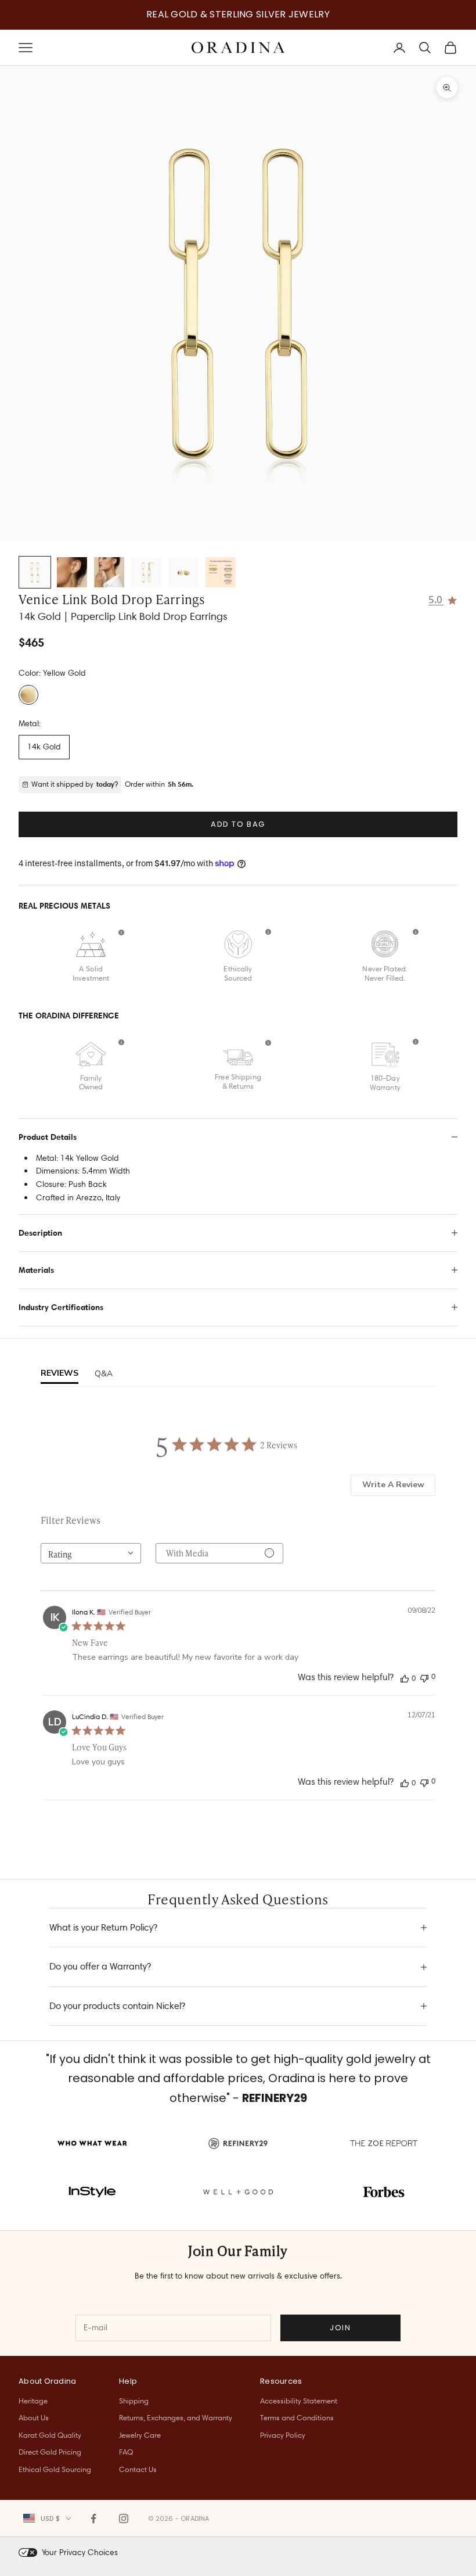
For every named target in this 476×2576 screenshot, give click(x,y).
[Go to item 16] (221, 572)
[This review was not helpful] (424, 1677)
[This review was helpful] (405, 1678)
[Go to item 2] (72, 572)
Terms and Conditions (297, 2417)
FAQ (126, 2452)
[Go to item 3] (109, 572)
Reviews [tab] (59, 1373)
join (340, 2328)
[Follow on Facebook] (93, 2518)
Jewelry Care (140, 2435)
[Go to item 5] (183, 572)
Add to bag (238, 824)
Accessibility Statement (299, 2401)
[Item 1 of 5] (238, 304)
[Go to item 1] (35, 572)
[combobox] (91, 1553)
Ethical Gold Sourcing (55, 2469)
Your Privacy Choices (80, 2552)
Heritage (33, 2401)
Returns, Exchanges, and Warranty (176, 2417)
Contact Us (138, 2469)
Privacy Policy (283, 2435)
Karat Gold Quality (50, 2435)
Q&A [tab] (104, 1374)
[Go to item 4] (146, 572)
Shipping (134, 2401)
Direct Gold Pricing (50, 2452)
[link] (443, 599)
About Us (34, 2417)
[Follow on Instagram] (124, 2518)
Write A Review (393, 1485)
